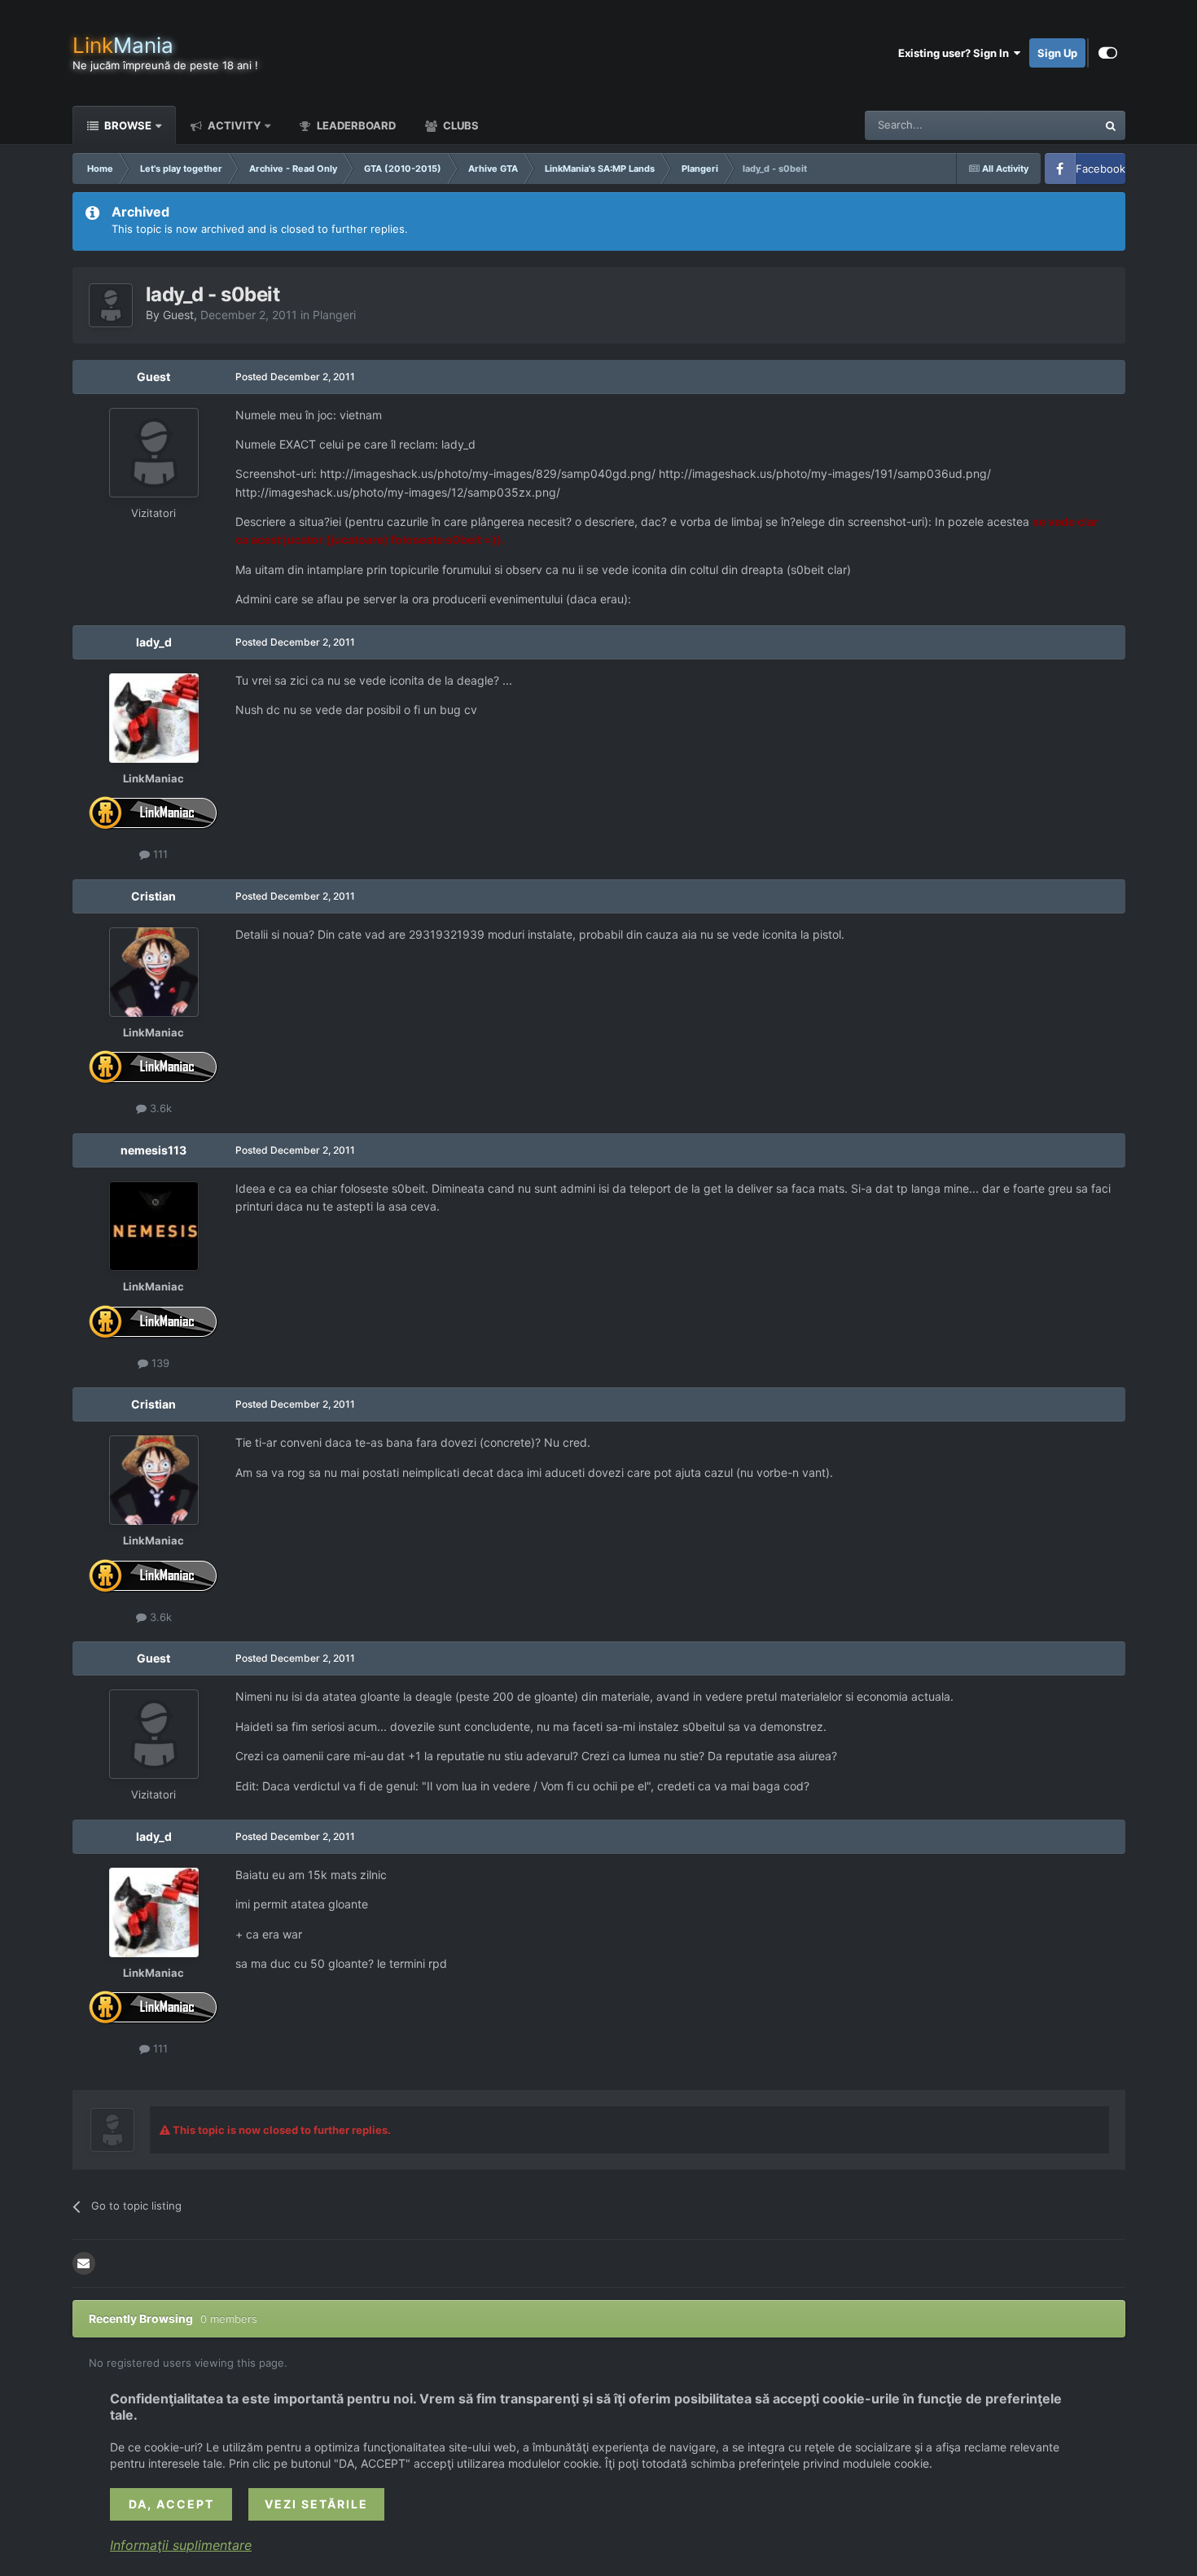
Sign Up (1057, 53)
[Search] (1111, 125)
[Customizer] (1108, 53)
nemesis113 (153, 1150)
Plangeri (334, 315)
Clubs (460, 125)
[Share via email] (84, 2263)
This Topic (1050, 125)
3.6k (159, 1108)
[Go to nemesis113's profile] (154, 1226)
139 (159, 1363)
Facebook (1101, 169)
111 (159, 854)
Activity (233, 125)
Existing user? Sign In (956, 53)
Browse (127, 125)
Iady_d (154, 642)
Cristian (153, 896)
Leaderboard (355, 125)
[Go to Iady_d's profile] (154, 718)
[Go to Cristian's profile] (154, 972)
